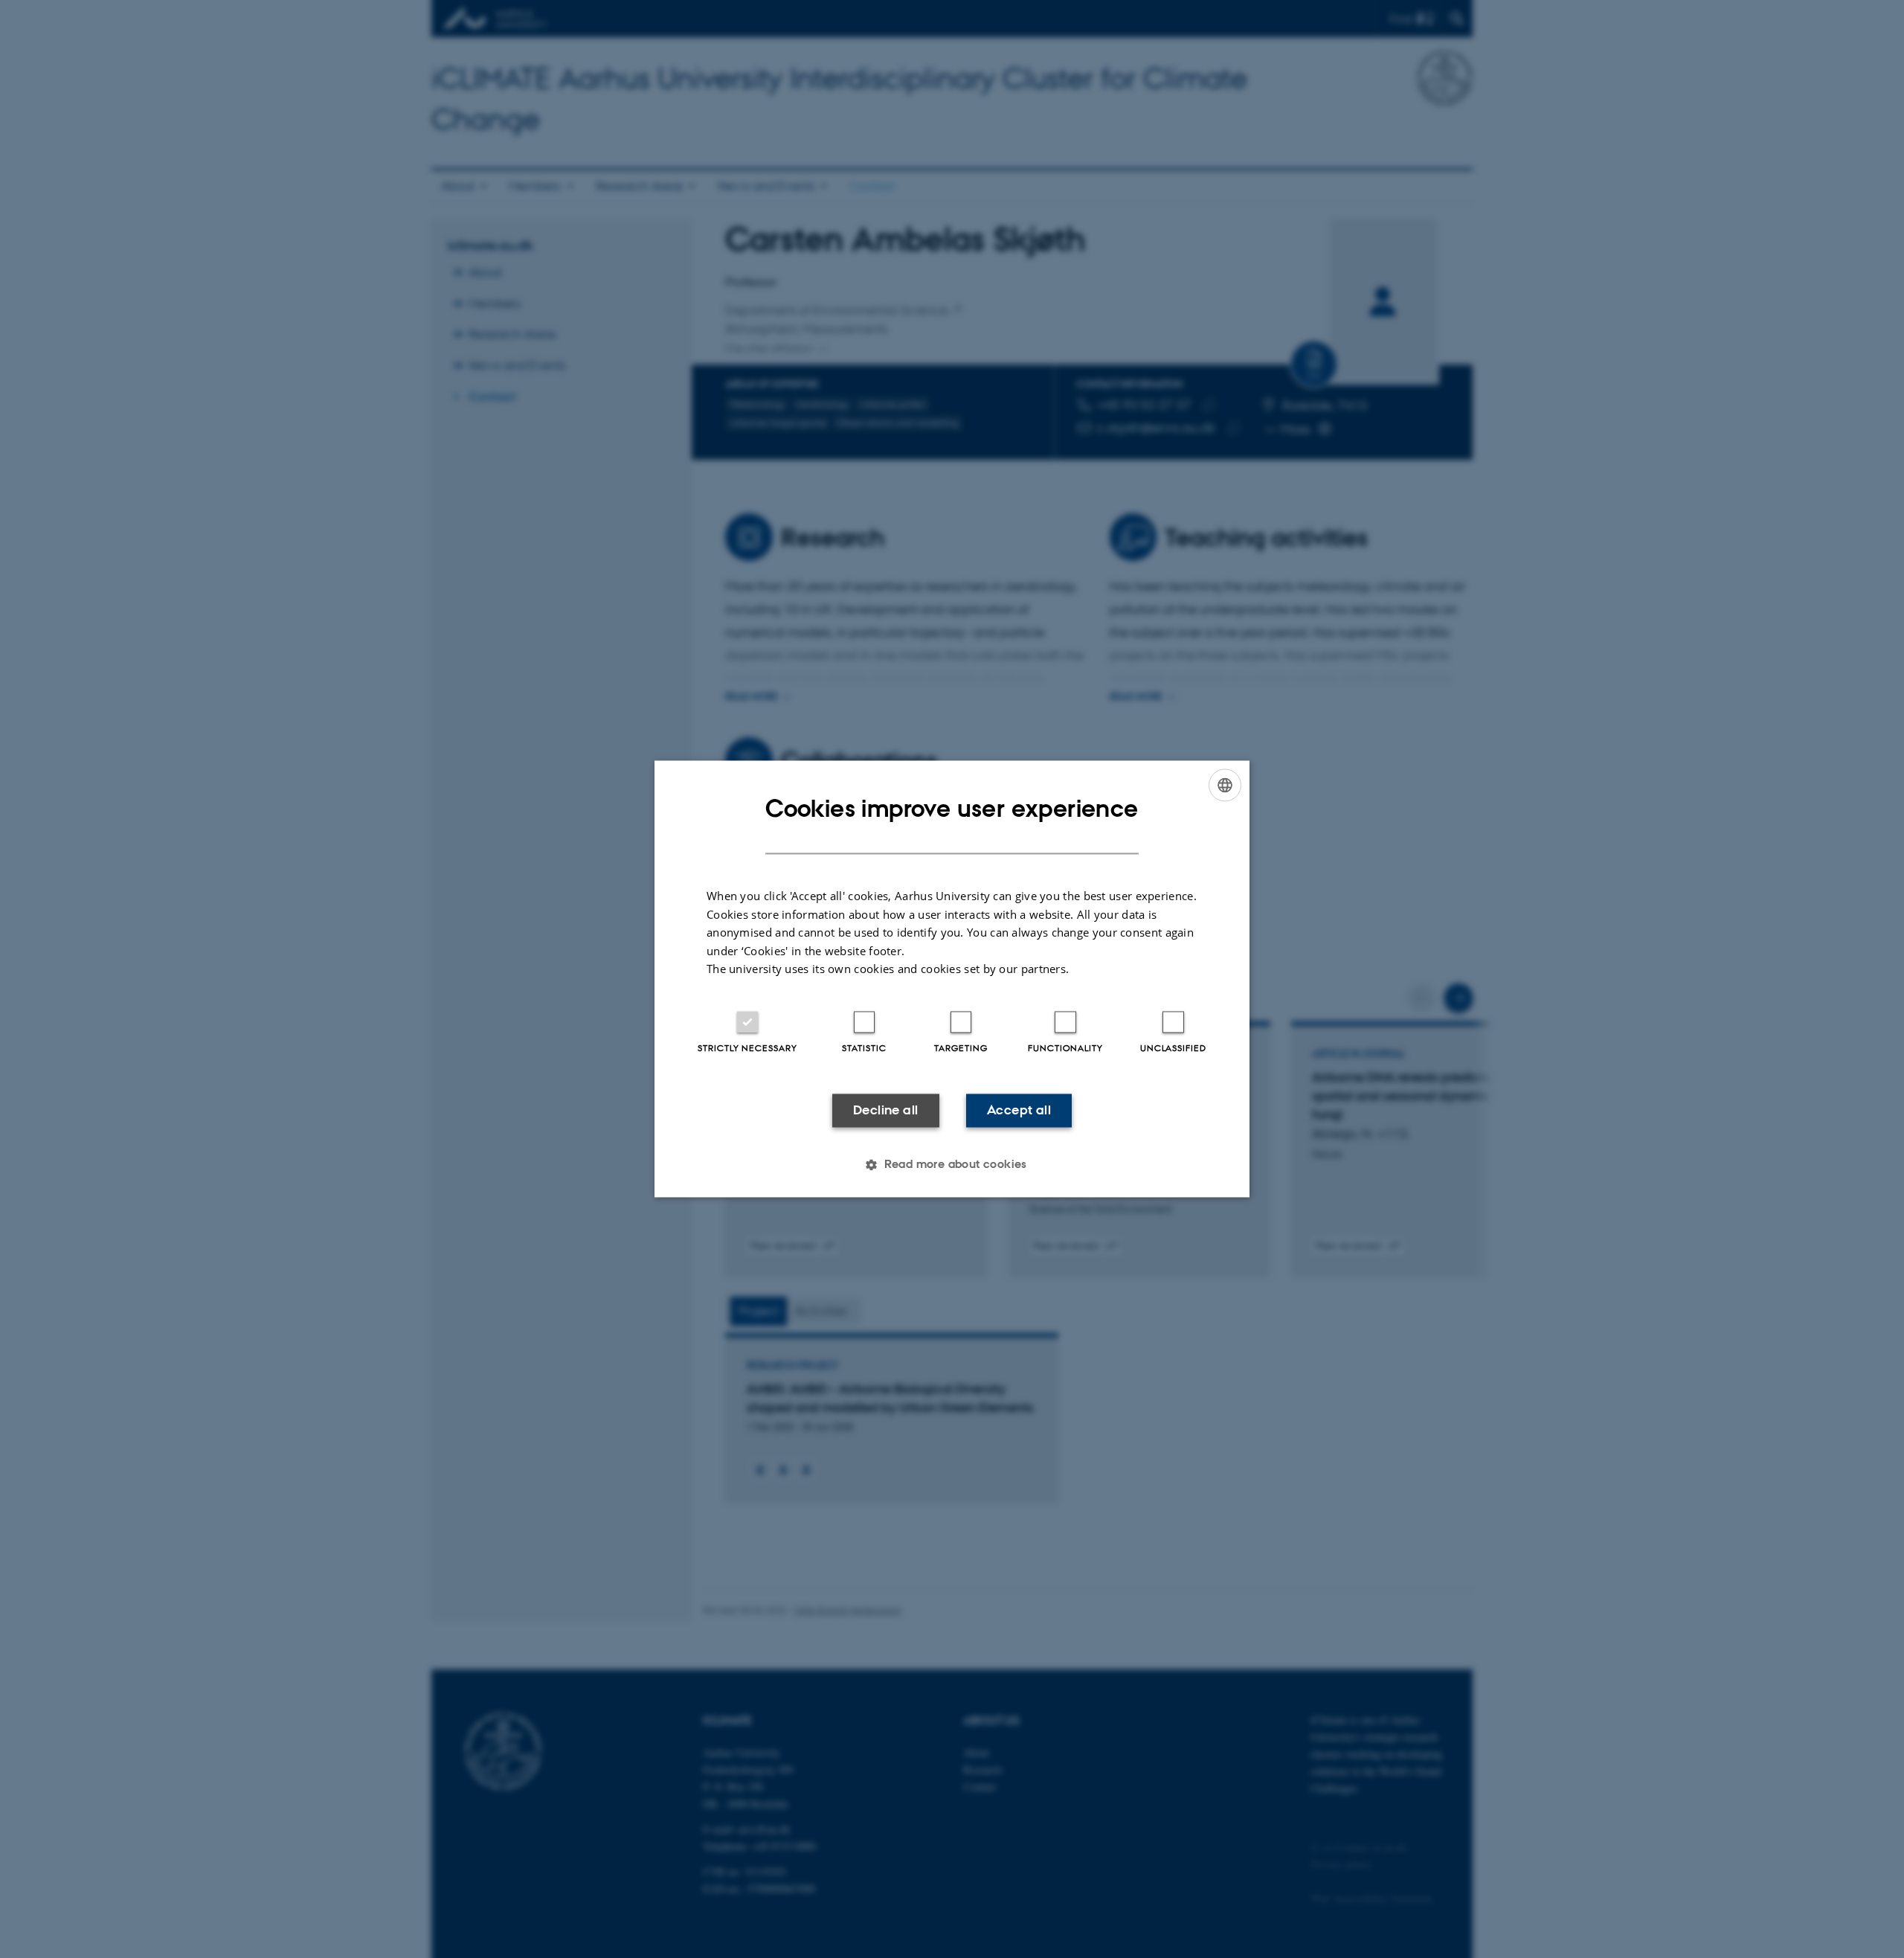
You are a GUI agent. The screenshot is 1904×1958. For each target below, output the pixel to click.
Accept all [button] (1019, 1110)
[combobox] (1225, 785)
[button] (952, 1165)
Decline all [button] (885, 1110)
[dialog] (952, 979)
